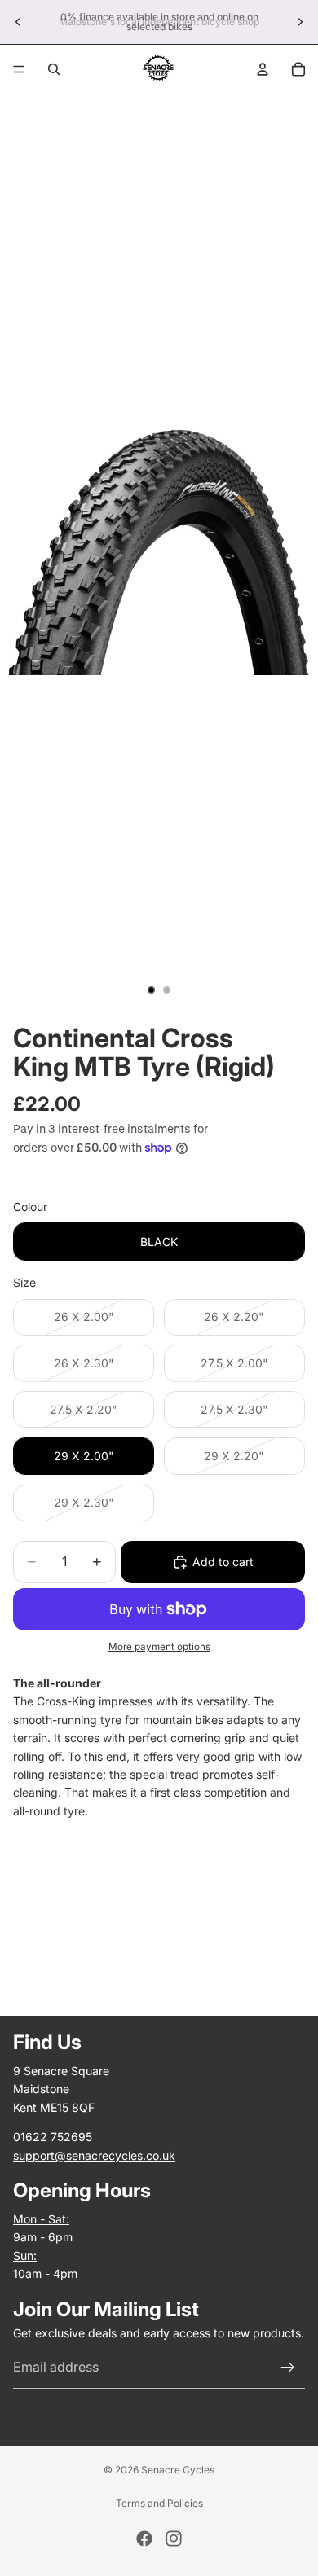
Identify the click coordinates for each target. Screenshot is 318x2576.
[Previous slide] (18, 22)
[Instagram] (174, 2539)
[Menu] (19, 69)
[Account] (263, 69)
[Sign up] (288, 2368)
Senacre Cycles (178, 2470)
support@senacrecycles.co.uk (94, 2155)
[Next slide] (300, 22)
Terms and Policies (159, 2503)
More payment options (159, 1647)
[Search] (54, 69)
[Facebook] (144, 2539)
